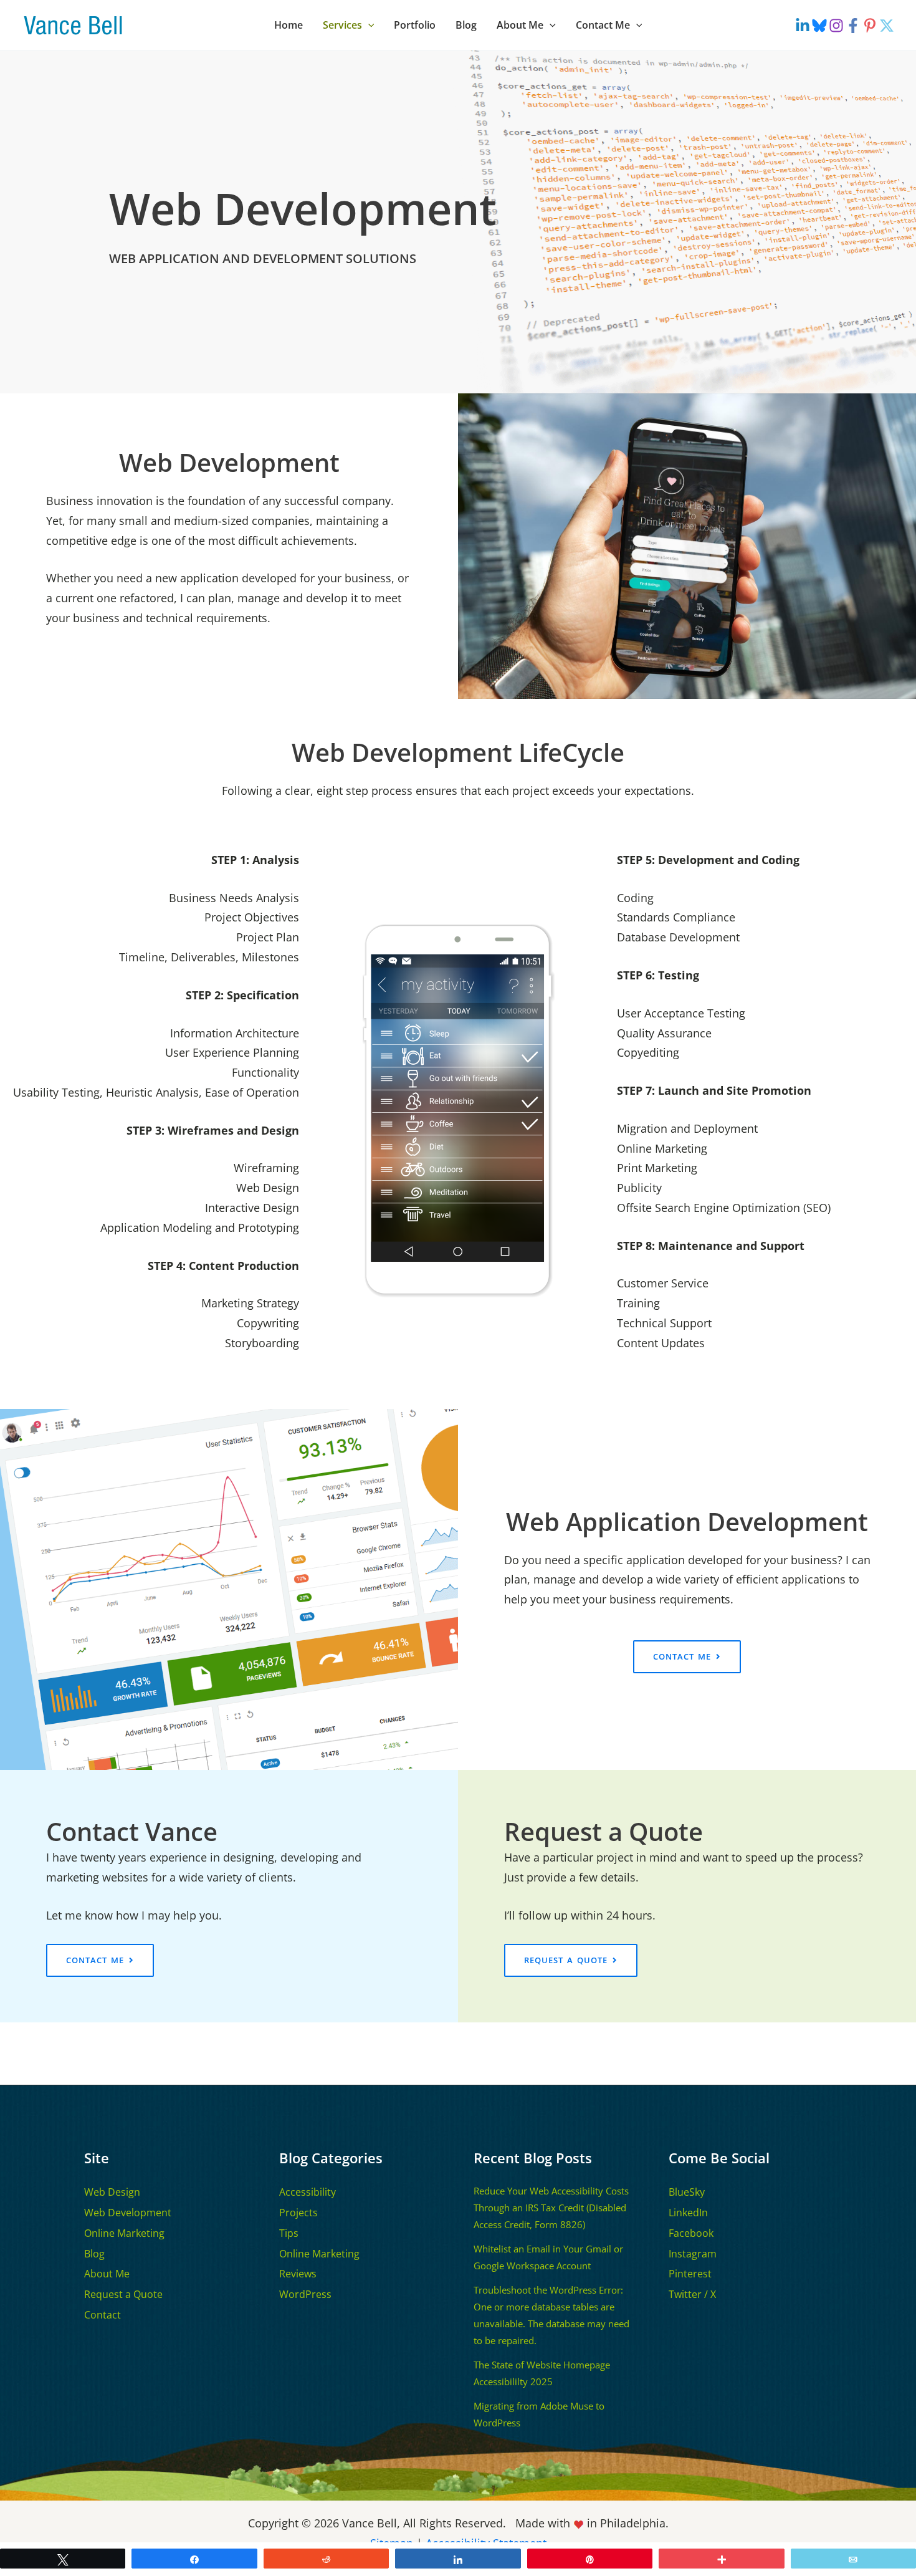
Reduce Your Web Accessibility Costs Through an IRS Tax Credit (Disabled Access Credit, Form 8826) (551, 2208)
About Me (107, 2274)
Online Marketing (124, 2233)
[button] (368, 25)
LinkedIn (688, 2213)
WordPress (305, 2294)
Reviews (298, 2274)
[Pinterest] (870, 26)
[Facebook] (853, 26)
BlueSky (687, 2192)
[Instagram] (836, 26)
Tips (289, 2233)
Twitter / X (692, 2294)
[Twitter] (887, 26)
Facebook (691, 2233)
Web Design (112, 2192)
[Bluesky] (819, 26)
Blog (94, 2254)
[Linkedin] (803, 26)
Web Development (128, 2213)
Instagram (693, 2254)
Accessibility (308, 2192)
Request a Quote (123, 2294)
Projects (298, 2213)
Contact (103, 2315)
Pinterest (690, 2274)
